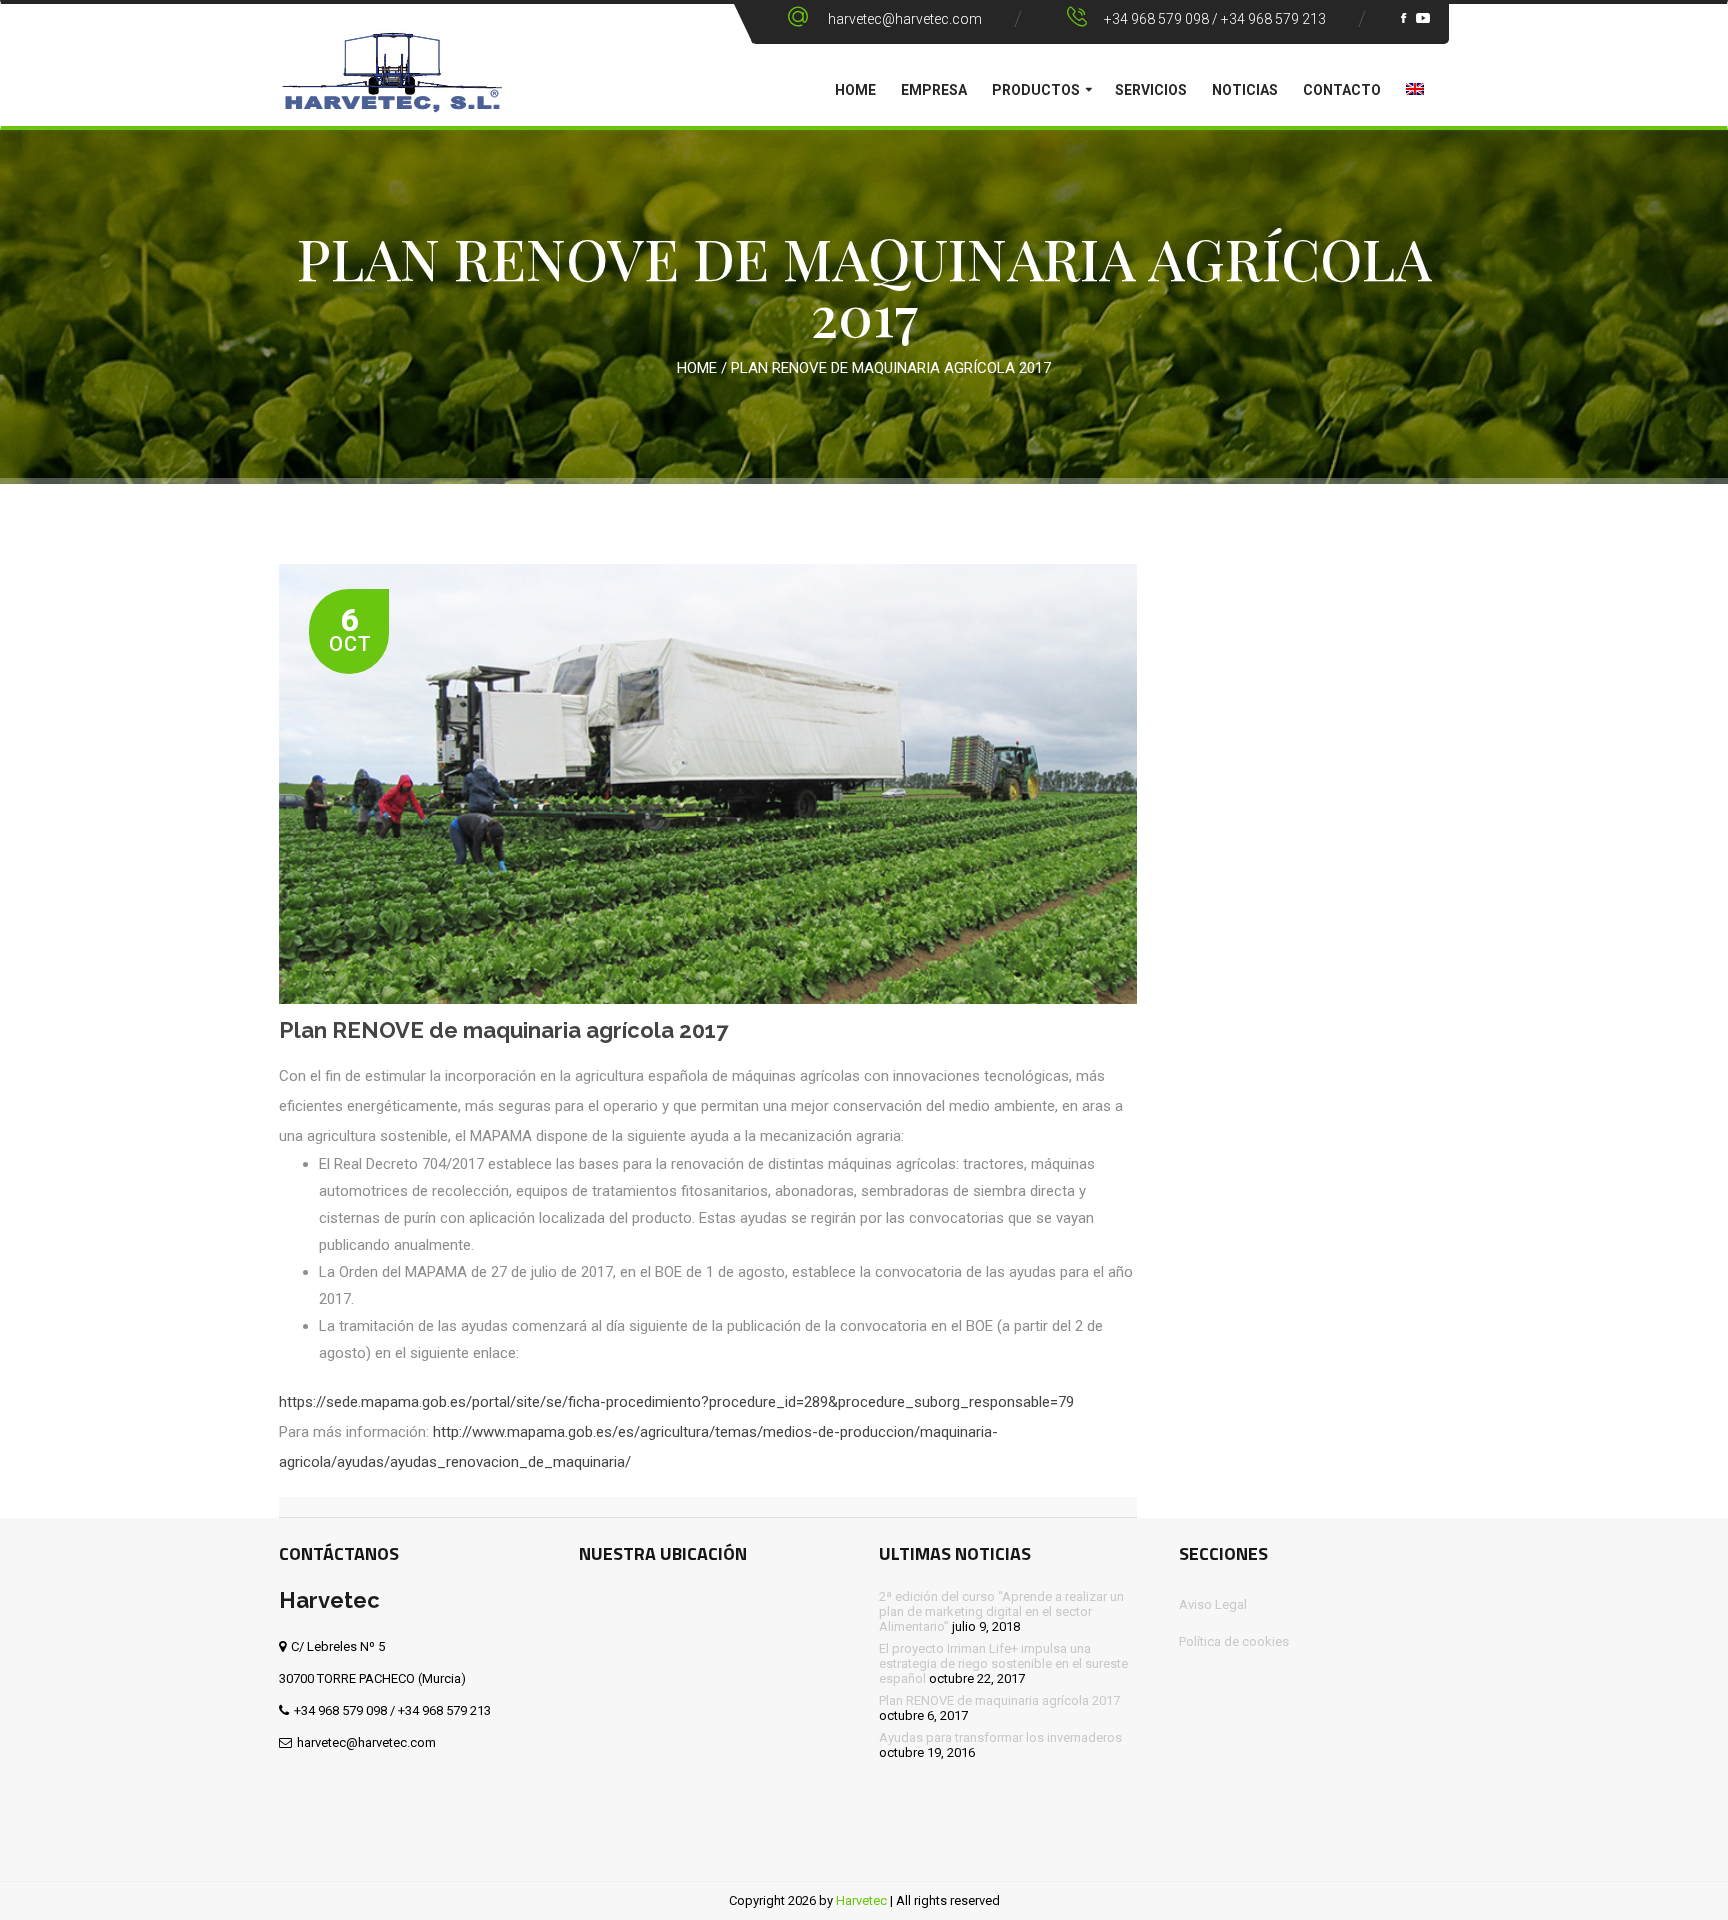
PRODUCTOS (1036, 90)
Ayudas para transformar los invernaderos (1000, 1737)
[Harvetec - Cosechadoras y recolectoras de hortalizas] (392, 86)
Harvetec (861, 1900)
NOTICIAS (1245, 90)
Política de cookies (1234, 1641)
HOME (855, 90)
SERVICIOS (1151, 90)
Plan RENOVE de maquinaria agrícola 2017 (503, 1030)
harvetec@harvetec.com (905, 19)
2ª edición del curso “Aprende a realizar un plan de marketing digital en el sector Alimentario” (1001, 1611)
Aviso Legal (1213, 1604)
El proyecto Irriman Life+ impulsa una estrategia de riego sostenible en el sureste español (1003, 1663)
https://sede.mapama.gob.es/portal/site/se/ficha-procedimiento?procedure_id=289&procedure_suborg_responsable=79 (676, 1402)
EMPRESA (934, 90)
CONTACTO (1342, 90)
